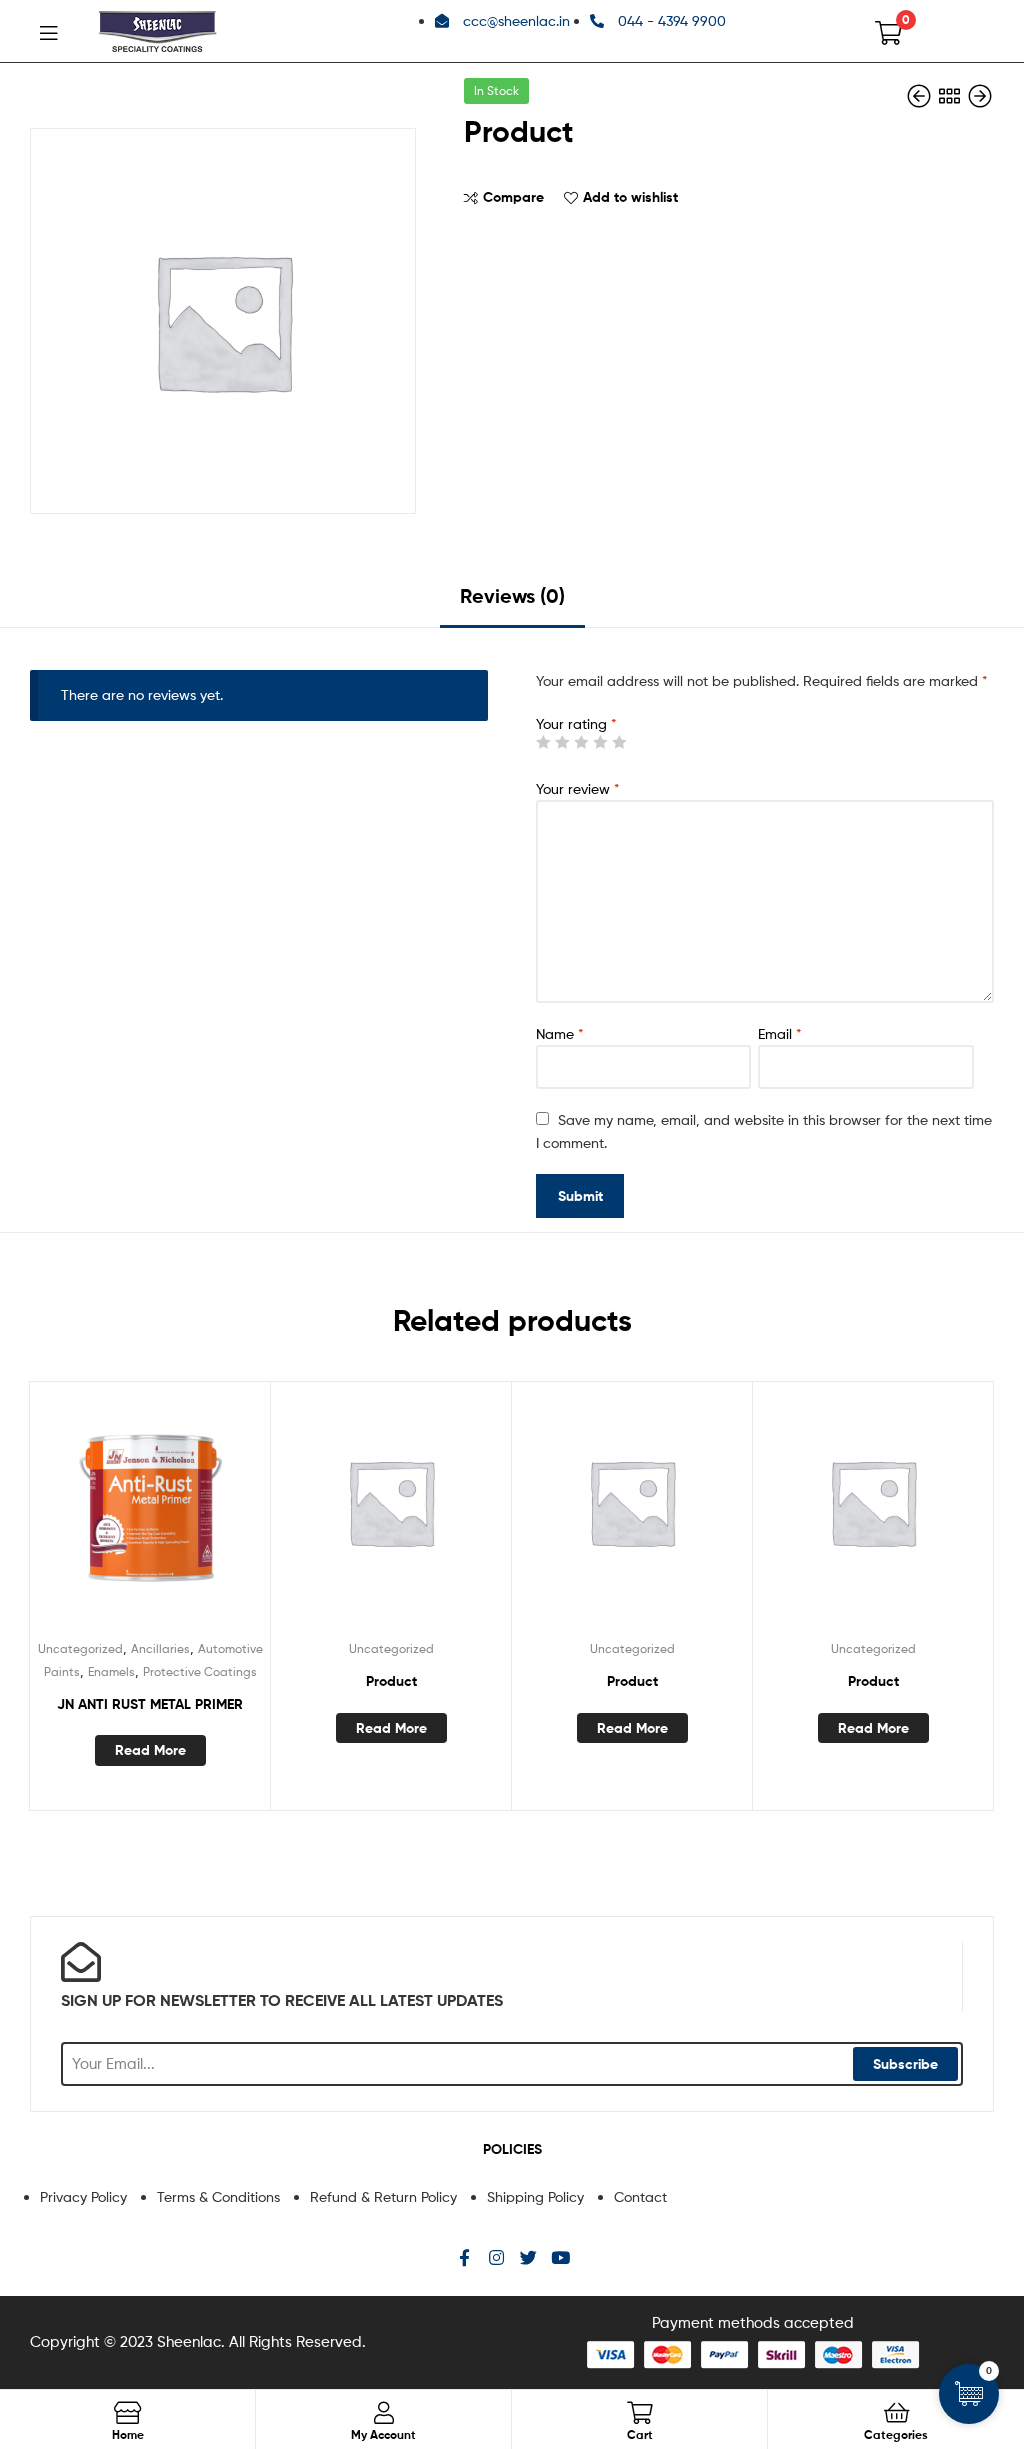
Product (391, 1681)
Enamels (111, 1671)
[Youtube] (560, 2257)
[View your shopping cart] (888, 31)
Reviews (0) (512, 595)
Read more (150, 1750)
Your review (578, 788)
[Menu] (48, 31)
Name (560, 1033)
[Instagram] (496, 2257)
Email (780, 1033)
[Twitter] (528, 2257)
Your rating (576, 723)
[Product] (921, 96)
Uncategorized (80, 1648)
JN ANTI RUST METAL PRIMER (150, 1704)
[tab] (512, 603)
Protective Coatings (200, 1671)
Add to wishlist (630, 197)
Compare (513, 197)
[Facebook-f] (464, 2257)
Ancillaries (160, 1648)
